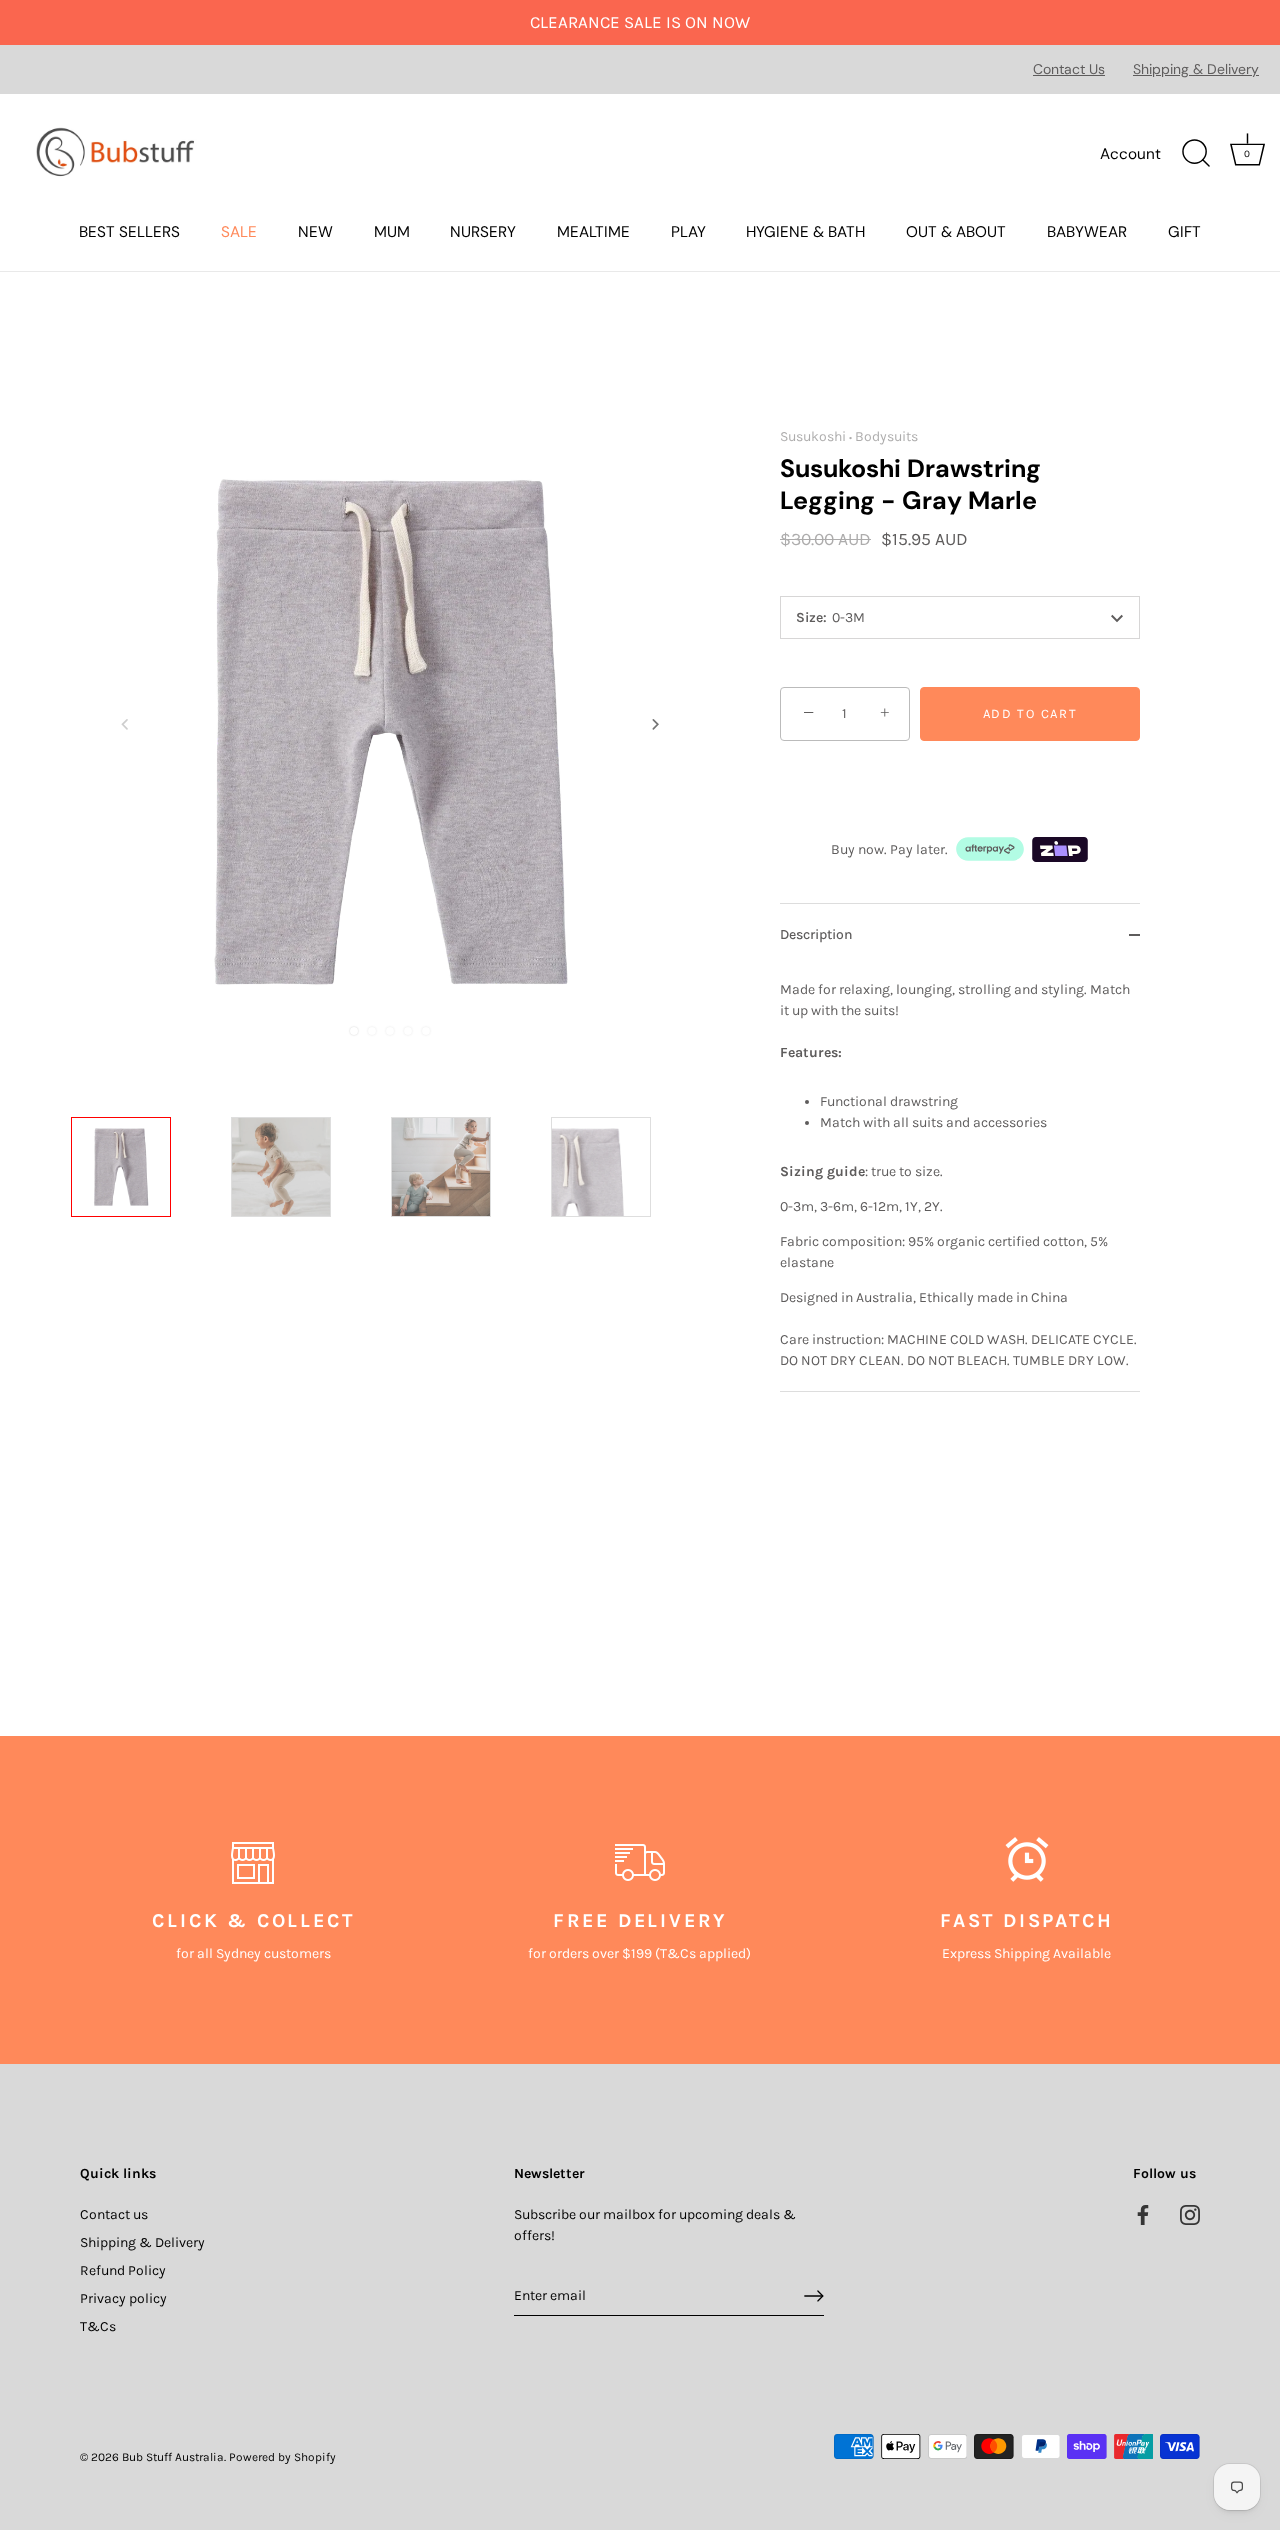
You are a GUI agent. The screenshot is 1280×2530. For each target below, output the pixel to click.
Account (1130, 154)
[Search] (1196, 154)
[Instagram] (1190, 2214)
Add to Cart (1030, 713)
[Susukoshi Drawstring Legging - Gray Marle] (145, 1191)
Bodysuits (886, 436)
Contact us (114, 2214)
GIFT (1184, 232)
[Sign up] (814, 2296)
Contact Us (1069, 69)
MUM (392, 232)
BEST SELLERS (129, 232)
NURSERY (483, 232)
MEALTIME (593, 232)
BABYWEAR (1087, 232)
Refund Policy (123, 2270)
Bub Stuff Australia (173, 2457)
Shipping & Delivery (1196, 69)
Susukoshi (813, 436)
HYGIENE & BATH (805, 232)
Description (816, 934)
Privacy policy (123, 2298)
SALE (239, 232)
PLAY (688, 232)
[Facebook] (1143, 2214)
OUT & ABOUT (956, 232)
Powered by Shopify (282, 2457)
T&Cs (98, 2326)
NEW (315, 232)
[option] (145, 1194)
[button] (125, 724)
